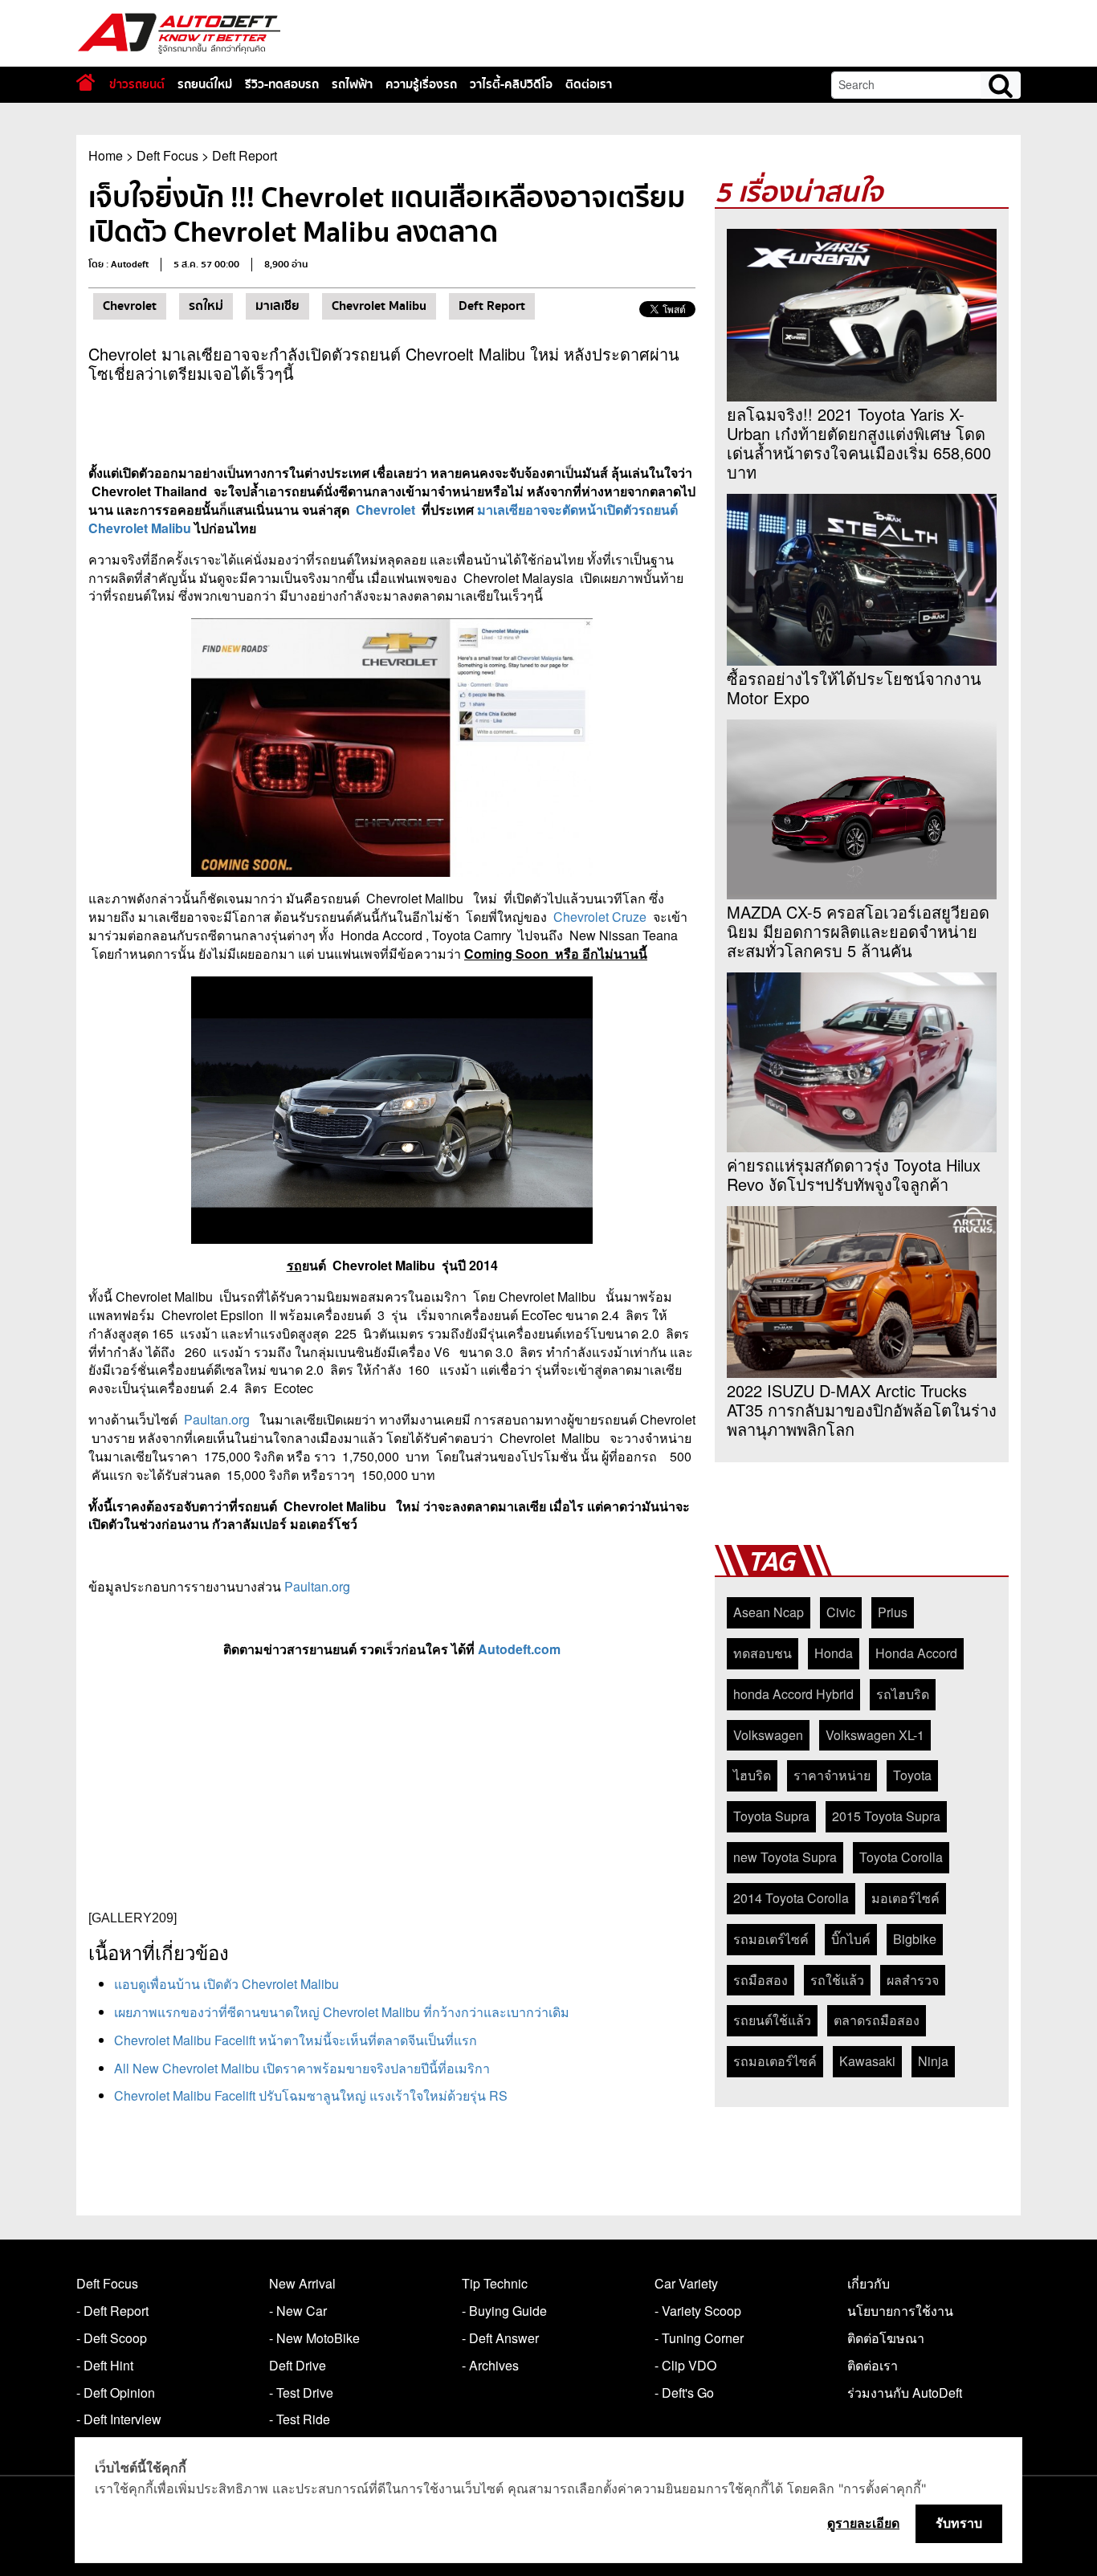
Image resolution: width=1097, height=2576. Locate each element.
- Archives (490, 2365)
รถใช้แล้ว (837, 1980)
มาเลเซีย (277, 306)
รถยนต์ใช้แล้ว (772, 2020)
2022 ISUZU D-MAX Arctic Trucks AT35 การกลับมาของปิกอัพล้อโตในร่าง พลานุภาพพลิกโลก (862, 1410)
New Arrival (302, 2283)
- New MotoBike (314, 2338)
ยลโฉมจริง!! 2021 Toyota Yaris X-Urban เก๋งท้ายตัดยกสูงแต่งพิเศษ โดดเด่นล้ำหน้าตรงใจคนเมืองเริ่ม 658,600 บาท (859, 443)
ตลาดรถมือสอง (877, 2020)
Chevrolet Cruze (602, 917)
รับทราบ (959, 2523)
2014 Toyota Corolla (791, 1898)
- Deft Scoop (112, 2338)
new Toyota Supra (785, 1857)
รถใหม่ (206, 306)
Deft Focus (167, 155)
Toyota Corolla (901, 1857)
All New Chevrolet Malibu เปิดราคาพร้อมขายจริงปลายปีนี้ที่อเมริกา (302, 2068)
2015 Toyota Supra (886, 1816)
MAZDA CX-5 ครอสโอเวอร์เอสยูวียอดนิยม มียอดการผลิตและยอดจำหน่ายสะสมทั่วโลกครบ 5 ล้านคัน (858, 931)
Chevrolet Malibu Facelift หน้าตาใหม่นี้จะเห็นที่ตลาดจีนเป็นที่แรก (296, 2040)
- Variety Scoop (698, 2311)
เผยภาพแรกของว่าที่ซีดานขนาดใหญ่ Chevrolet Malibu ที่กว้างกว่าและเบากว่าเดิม (342, 2012)
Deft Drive (298, 2365)
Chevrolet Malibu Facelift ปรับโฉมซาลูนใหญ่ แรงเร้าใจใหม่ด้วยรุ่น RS (311, 2095)
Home (106, 155)
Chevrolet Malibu (379, 306)
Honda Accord (916, 1653)
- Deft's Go (684, 2393)
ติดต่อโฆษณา (886, 2338)
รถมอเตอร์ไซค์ (775, 2061)
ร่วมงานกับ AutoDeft (905, 2393)
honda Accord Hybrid (793, 1694)
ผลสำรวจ (913, 1980)
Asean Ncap (769, 1612)
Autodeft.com (519, 1649)
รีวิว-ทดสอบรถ (282, 84)
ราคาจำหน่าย (832, 1775)
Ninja (933, 2061)
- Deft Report (112, 2311)
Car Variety (686, 2283)
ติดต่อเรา (589, 84)
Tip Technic (495, 2283)
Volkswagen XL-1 (875, 1735)
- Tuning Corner (699, 2338)
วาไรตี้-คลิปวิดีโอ (511, 84)
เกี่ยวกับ (869, 2283)
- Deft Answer (500, 2338)
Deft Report (245, 155)
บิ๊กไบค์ (851, 1939)
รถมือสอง (761, 1980)
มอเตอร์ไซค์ (905, 1898)
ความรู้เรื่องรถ (421, 84)
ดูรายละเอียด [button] (863, 2523)
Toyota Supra (771, 1816)
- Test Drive (301, 2393)
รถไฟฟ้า (352, 84)
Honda (834, 1653)
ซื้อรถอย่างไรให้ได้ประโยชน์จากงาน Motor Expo (854, 688)
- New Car (298, 2311)
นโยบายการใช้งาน (900, 2311)
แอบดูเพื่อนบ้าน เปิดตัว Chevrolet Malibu (226, 1984)
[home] (86, 82)
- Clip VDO (685, 2365)
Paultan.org (217, 1419)
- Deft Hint (105, 2365)
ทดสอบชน (763, 1653)
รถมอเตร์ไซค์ (771, 1939)
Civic (841, 1612)
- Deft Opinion (116, 2393)
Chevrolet (130, 306)
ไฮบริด (752, 1775)
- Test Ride (300, 2419)
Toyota (912, 1775)
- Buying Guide (504, 2311)
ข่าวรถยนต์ (137, 84)
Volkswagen (768, 1735)
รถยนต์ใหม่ (205, 84)
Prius (893, 1612)
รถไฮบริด (903, 1694)
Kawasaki (867, 2061)
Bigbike (915, 1939)
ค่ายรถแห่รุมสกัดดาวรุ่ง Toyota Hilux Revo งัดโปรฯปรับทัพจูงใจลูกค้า (854, 1175)
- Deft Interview (119, 2419)
